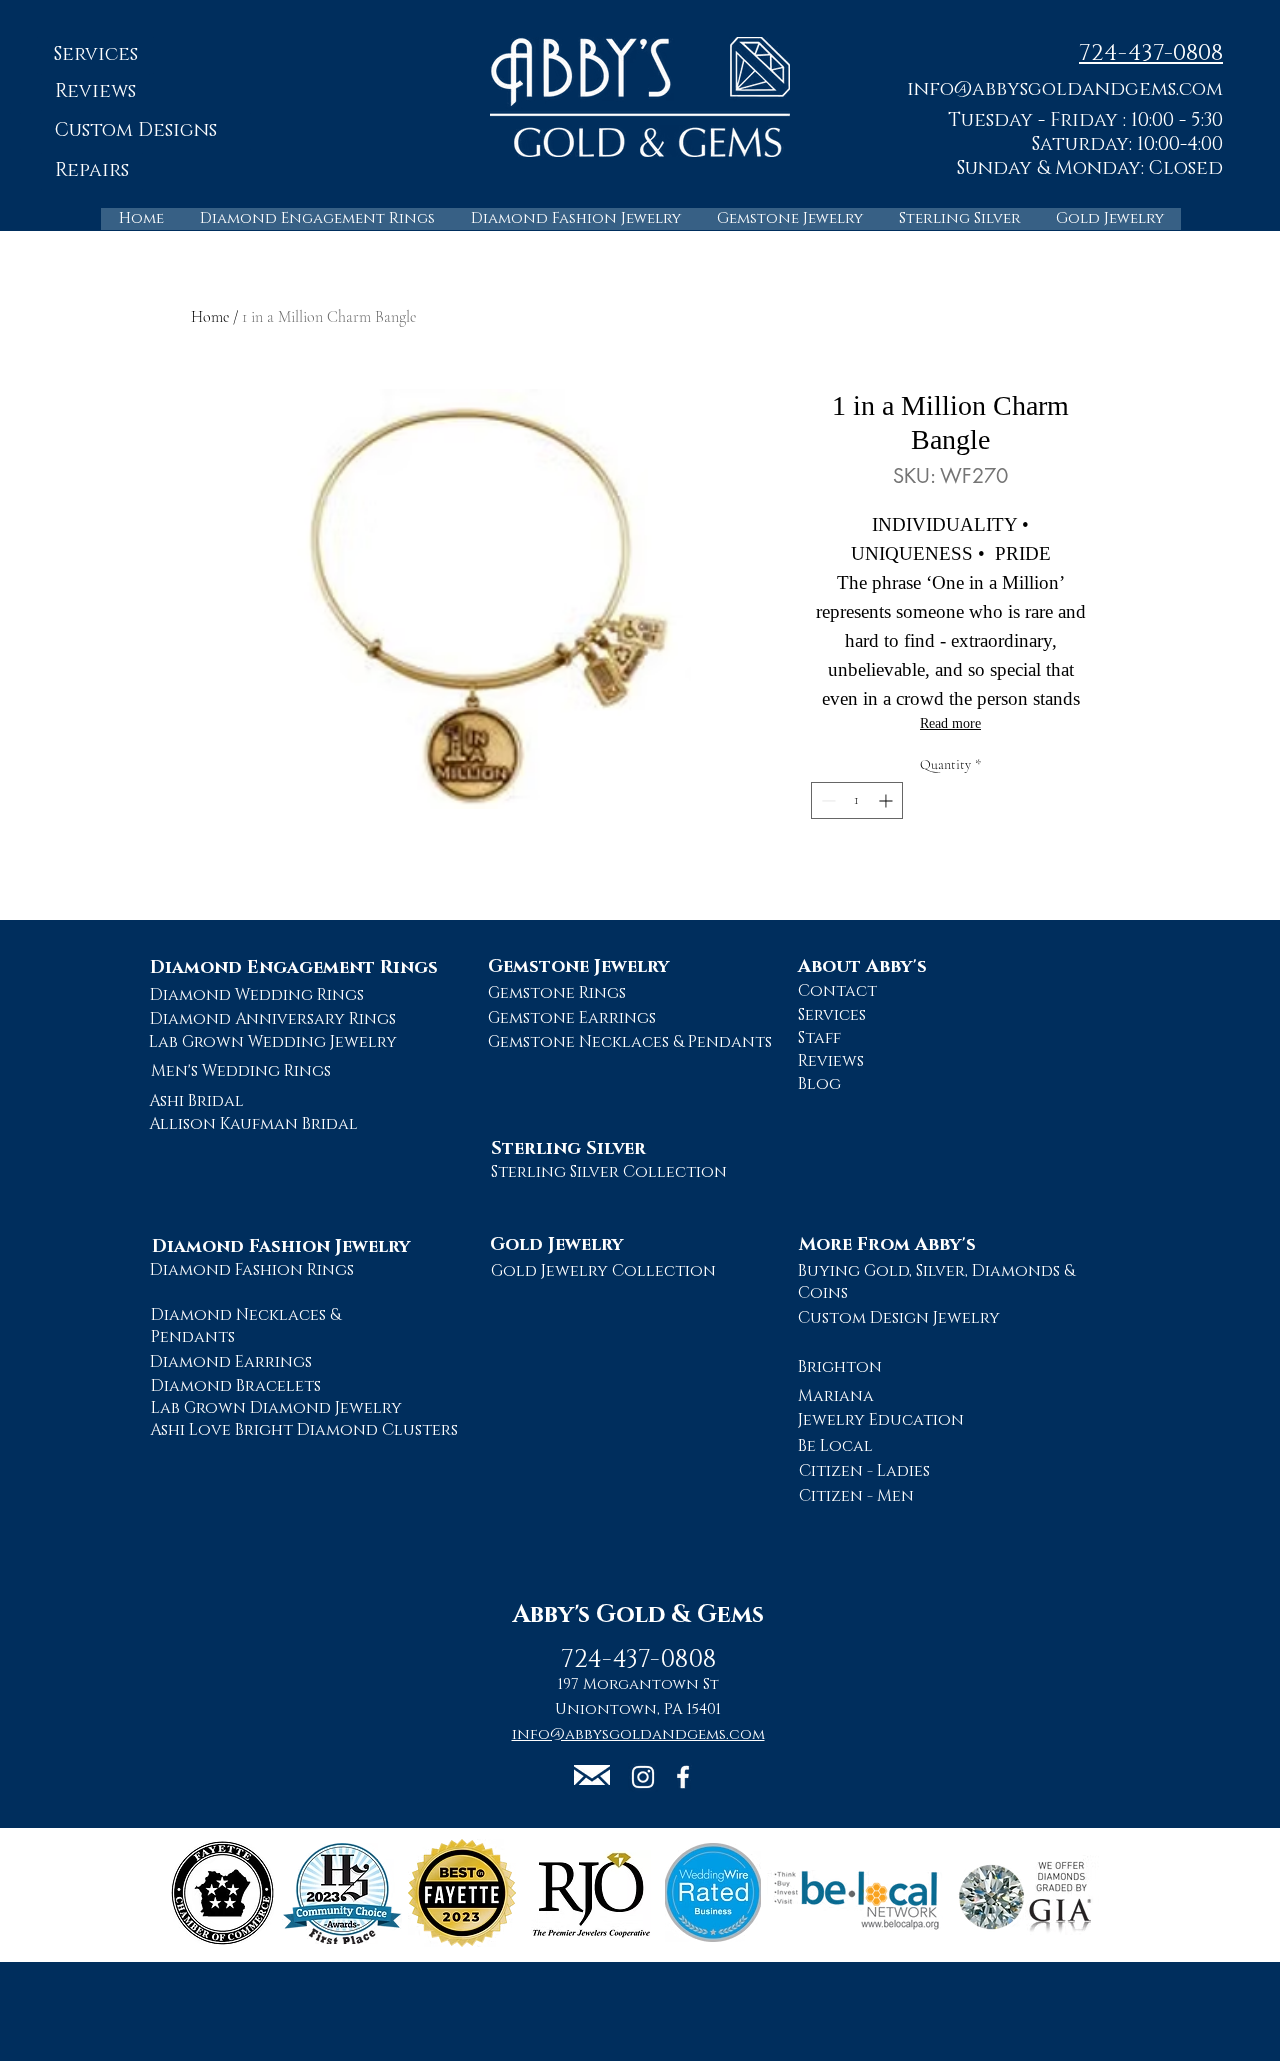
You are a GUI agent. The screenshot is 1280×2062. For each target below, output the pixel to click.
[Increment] (887, 800)
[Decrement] (826, 800)
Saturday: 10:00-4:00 (1127, 144)
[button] (1065, 88)
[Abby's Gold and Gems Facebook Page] (683, 1777)
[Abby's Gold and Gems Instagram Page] (643, 1777)
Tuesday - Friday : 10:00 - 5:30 (1085, 120)
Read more (950, 723)
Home (210, 317)
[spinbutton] (857, 800)
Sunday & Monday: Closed (1090, 168)
